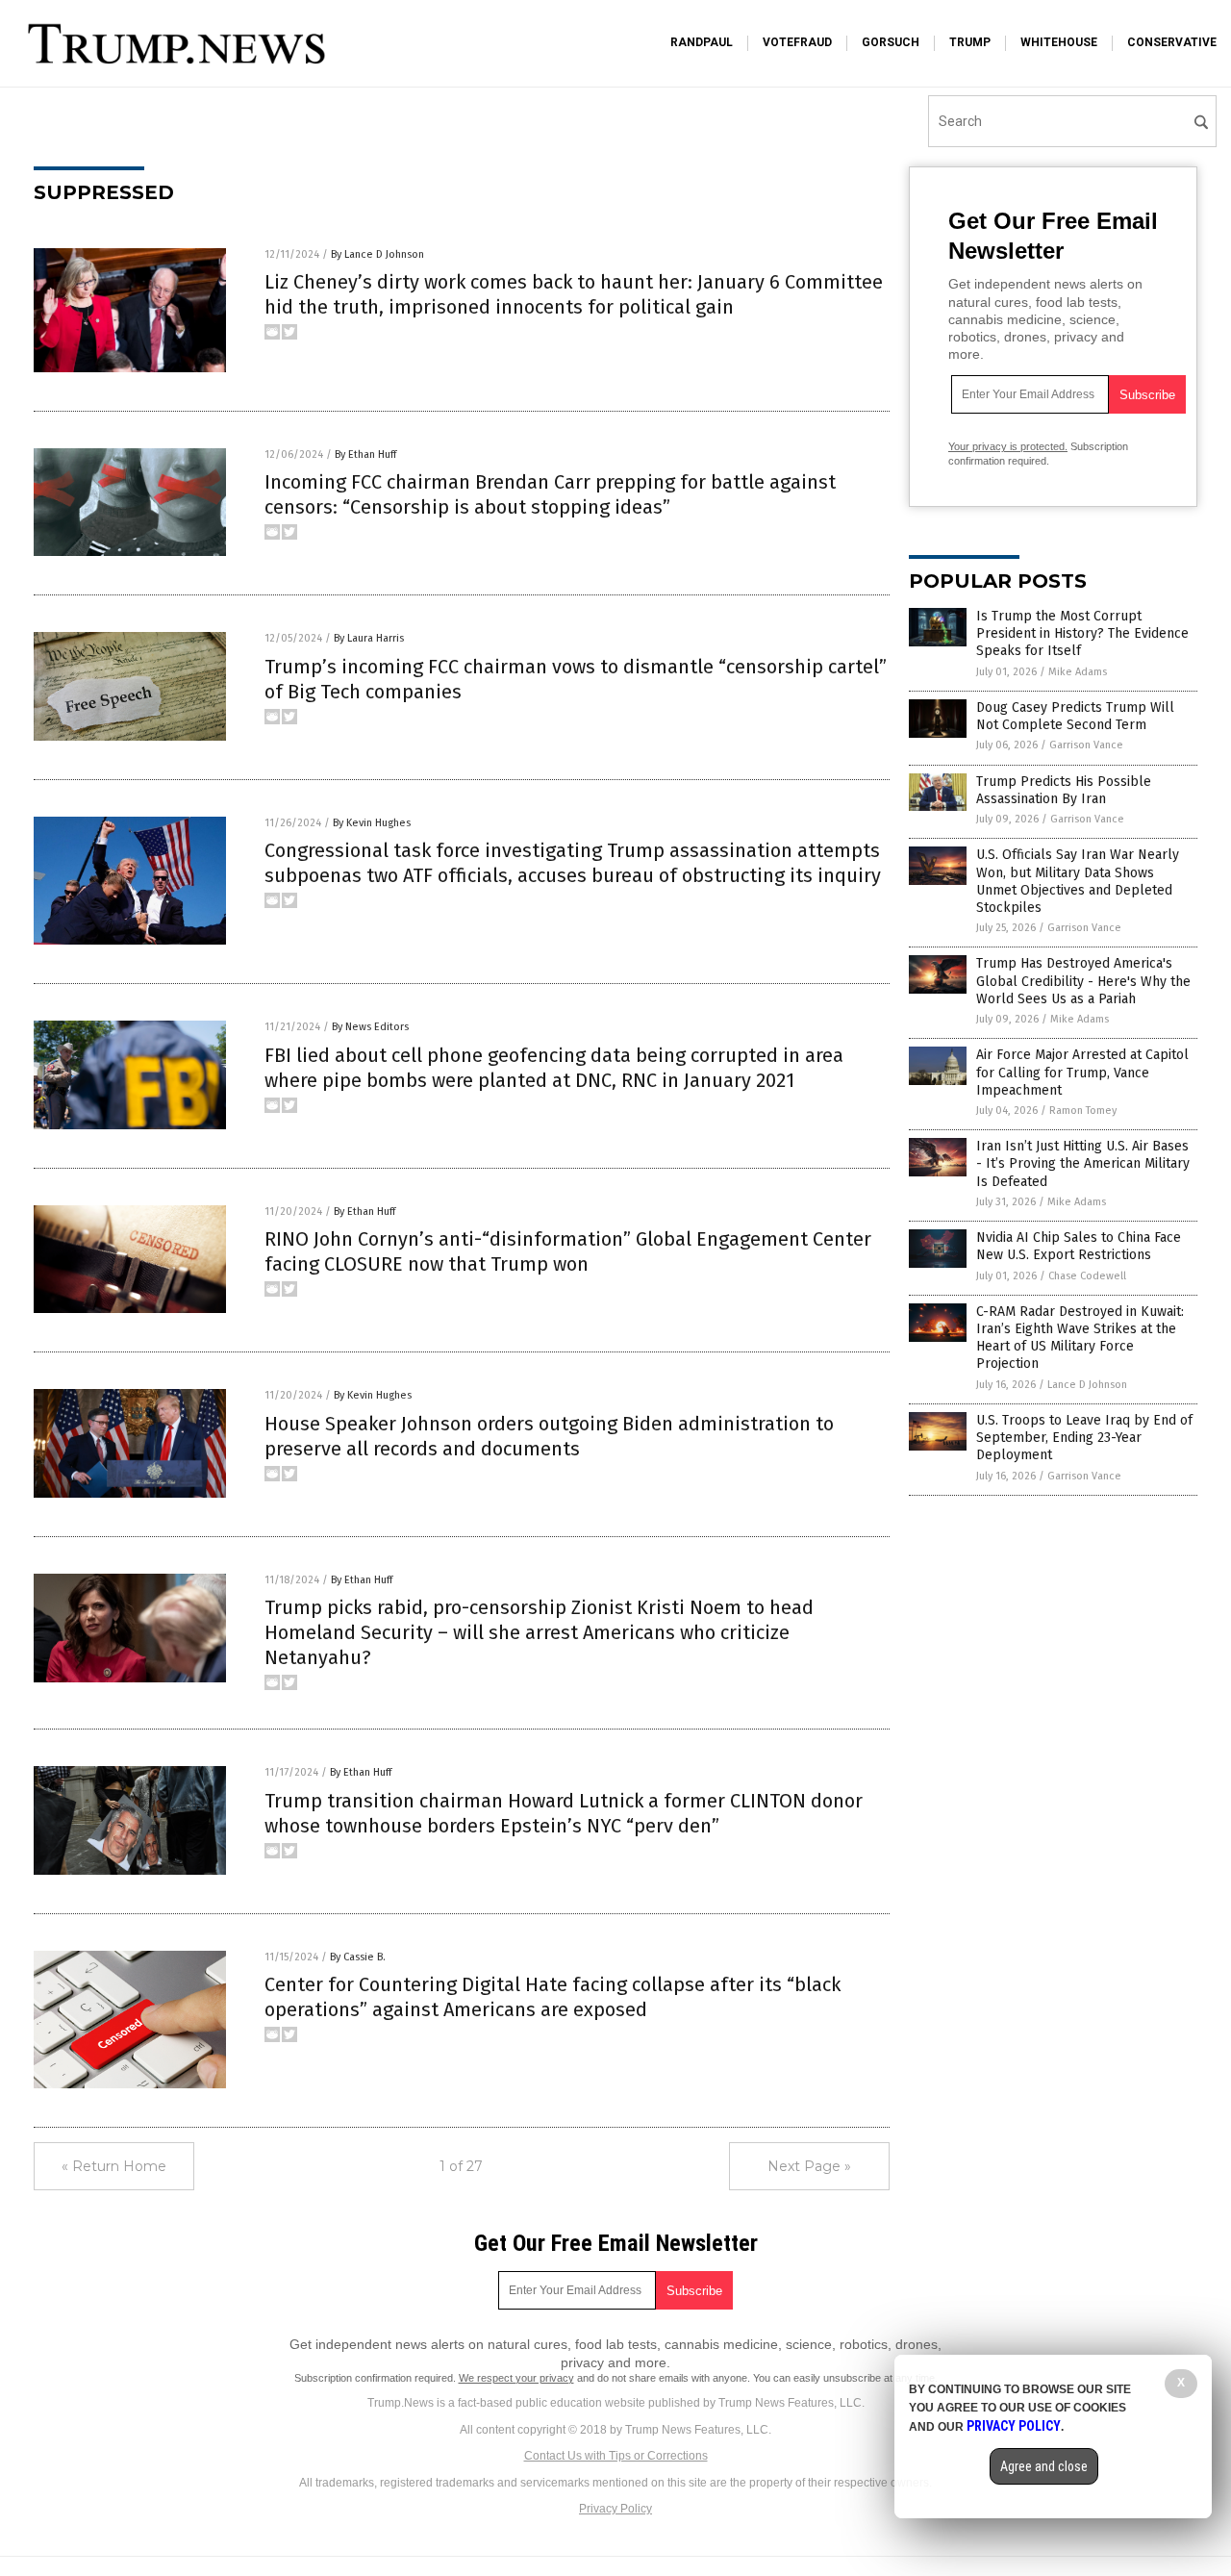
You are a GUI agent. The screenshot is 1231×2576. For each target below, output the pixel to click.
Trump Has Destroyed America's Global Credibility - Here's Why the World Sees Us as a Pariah (1083, 981)
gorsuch (891, 42)
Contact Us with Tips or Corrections (616, 2456)
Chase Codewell (1087, 1276)
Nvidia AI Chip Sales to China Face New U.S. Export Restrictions (1079, 1246)
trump (970, 42)
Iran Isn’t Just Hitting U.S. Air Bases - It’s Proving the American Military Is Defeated (1083, 1163)
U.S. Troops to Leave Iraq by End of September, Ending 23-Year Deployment (1084, 1438)
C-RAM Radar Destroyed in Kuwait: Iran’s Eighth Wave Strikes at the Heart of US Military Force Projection (1080, 1338)
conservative (1172, 42)
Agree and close (1044, 2466)
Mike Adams (1078, 672)
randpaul (702, 42)
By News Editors (370, 1027)
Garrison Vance (1086, 745)
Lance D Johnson (1087, 1385)
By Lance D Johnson (377, 254)
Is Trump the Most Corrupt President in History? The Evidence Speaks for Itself (1082, 633)
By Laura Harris (369, 638)
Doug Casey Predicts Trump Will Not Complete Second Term (1075, 716)
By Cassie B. (358, 1957)
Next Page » (809, 2166)
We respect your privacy (516, 2378)
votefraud (797, 42)
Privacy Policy (615, 2509)
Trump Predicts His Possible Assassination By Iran (1064, 790)
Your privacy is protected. (1008, 446)
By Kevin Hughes (372, 823)
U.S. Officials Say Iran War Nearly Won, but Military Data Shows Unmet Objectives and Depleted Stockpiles (1078, 881)
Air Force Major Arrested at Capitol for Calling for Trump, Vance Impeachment (1082, 1072)
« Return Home (114, 2166)
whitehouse (1059, 42)
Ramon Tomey (1083, 1111)
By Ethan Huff (365, 455)
